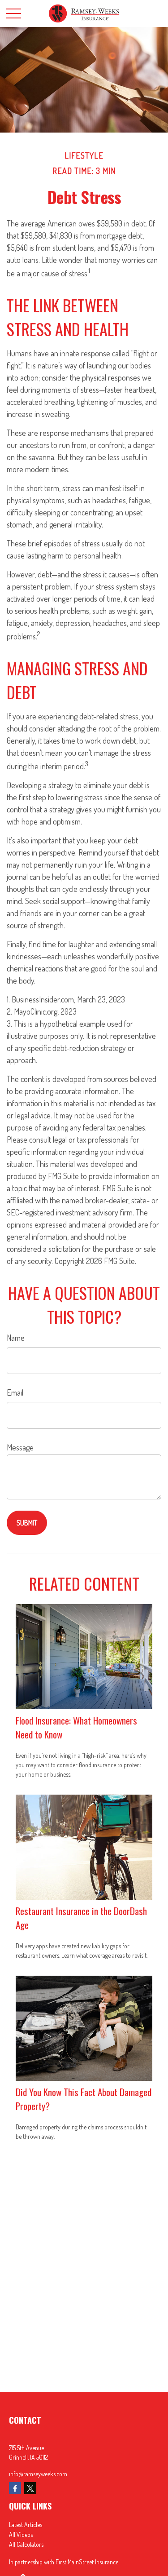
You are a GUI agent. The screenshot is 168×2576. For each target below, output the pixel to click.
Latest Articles (26, 2525)
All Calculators (26, 2544)
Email (15, 1392)
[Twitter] (30, 2488)
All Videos (21, 2534)
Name (16, 1338)
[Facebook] (15, 2488)
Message (20, 1447)
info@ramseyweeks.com (38, 2474)
